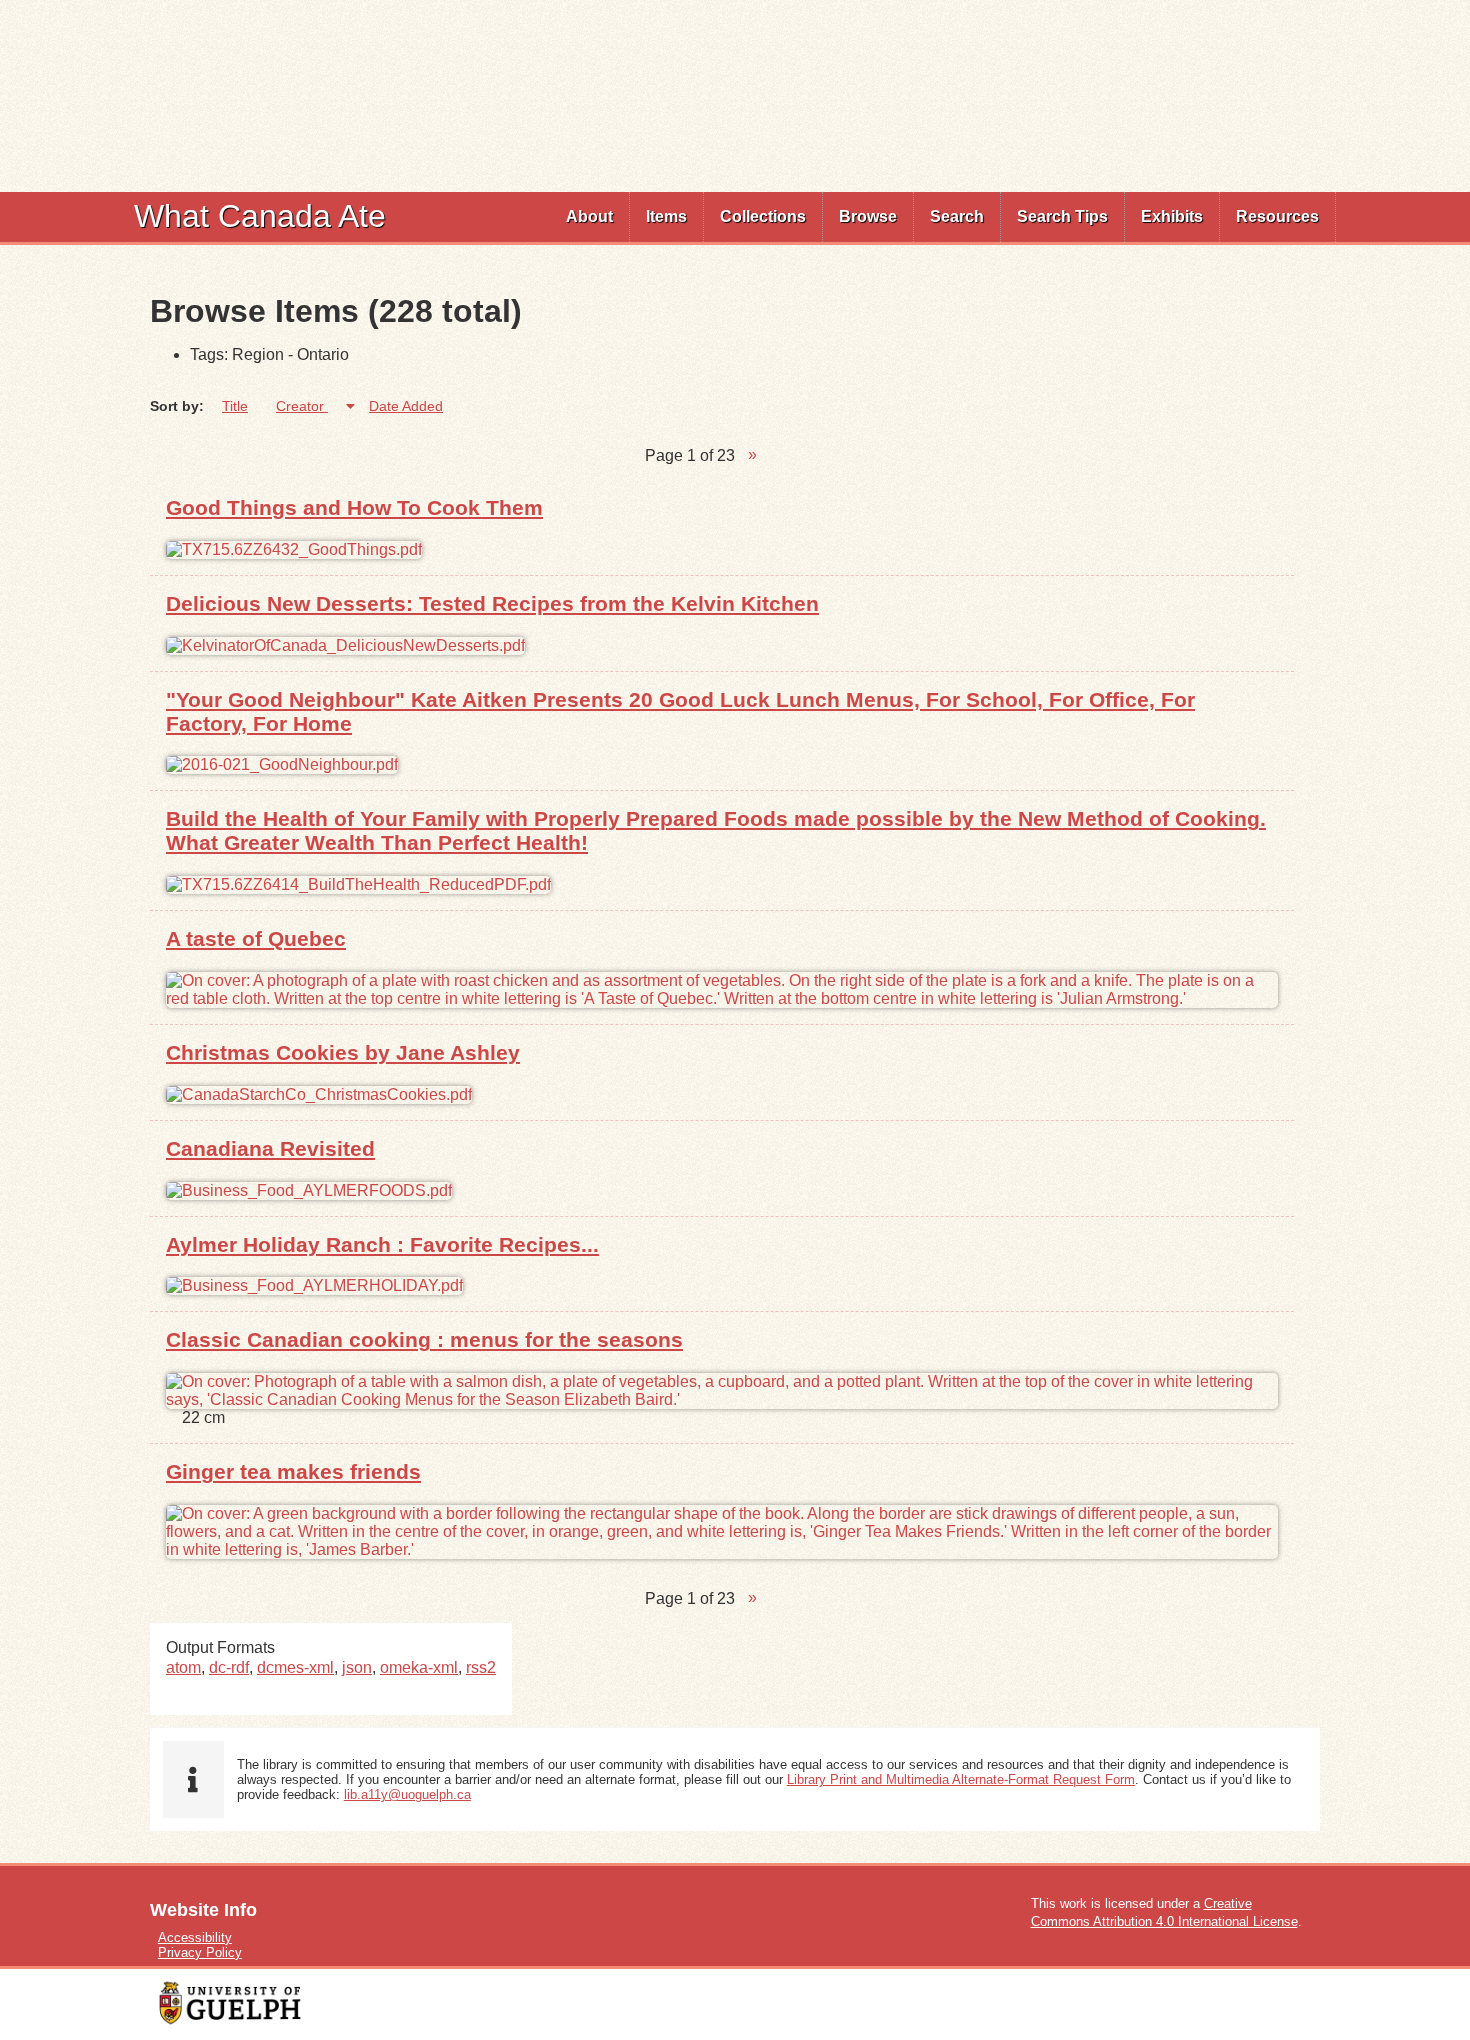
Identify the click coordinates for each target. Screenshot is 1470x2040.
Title (235, 406)
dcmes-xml (295, 1667)
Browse (868, 216)
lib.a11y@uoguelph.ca (407, 1794)
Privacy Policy (200, 1952)
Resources (1277, 216)
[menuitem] (590, 217)
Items (666, 216)
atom (183, 1667)
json (357, 1667)
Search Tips (1062, 216)
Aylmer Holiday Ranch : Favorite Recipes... (382, 1244)
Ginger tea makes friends (293, 1471)
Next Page (752, 456)
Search (957, 216)
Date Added (406, 406)
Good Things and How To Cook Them (354, 507)
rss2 (481, 1667)
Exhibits (1172, 216)
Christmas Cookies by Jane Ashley (343, 1052)
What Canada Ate (260, 216)
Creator (302, 406)
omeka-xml (419, 1667)
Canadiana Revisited (270, 1148)
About (589, 216)
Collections (763, 216)
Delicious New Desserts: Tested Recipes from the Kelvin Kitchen (492, 603)
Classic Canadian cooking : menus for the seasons (424, 1339)
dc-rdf (229, 1667)
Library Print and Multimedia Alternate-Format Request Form (961, 1779)
